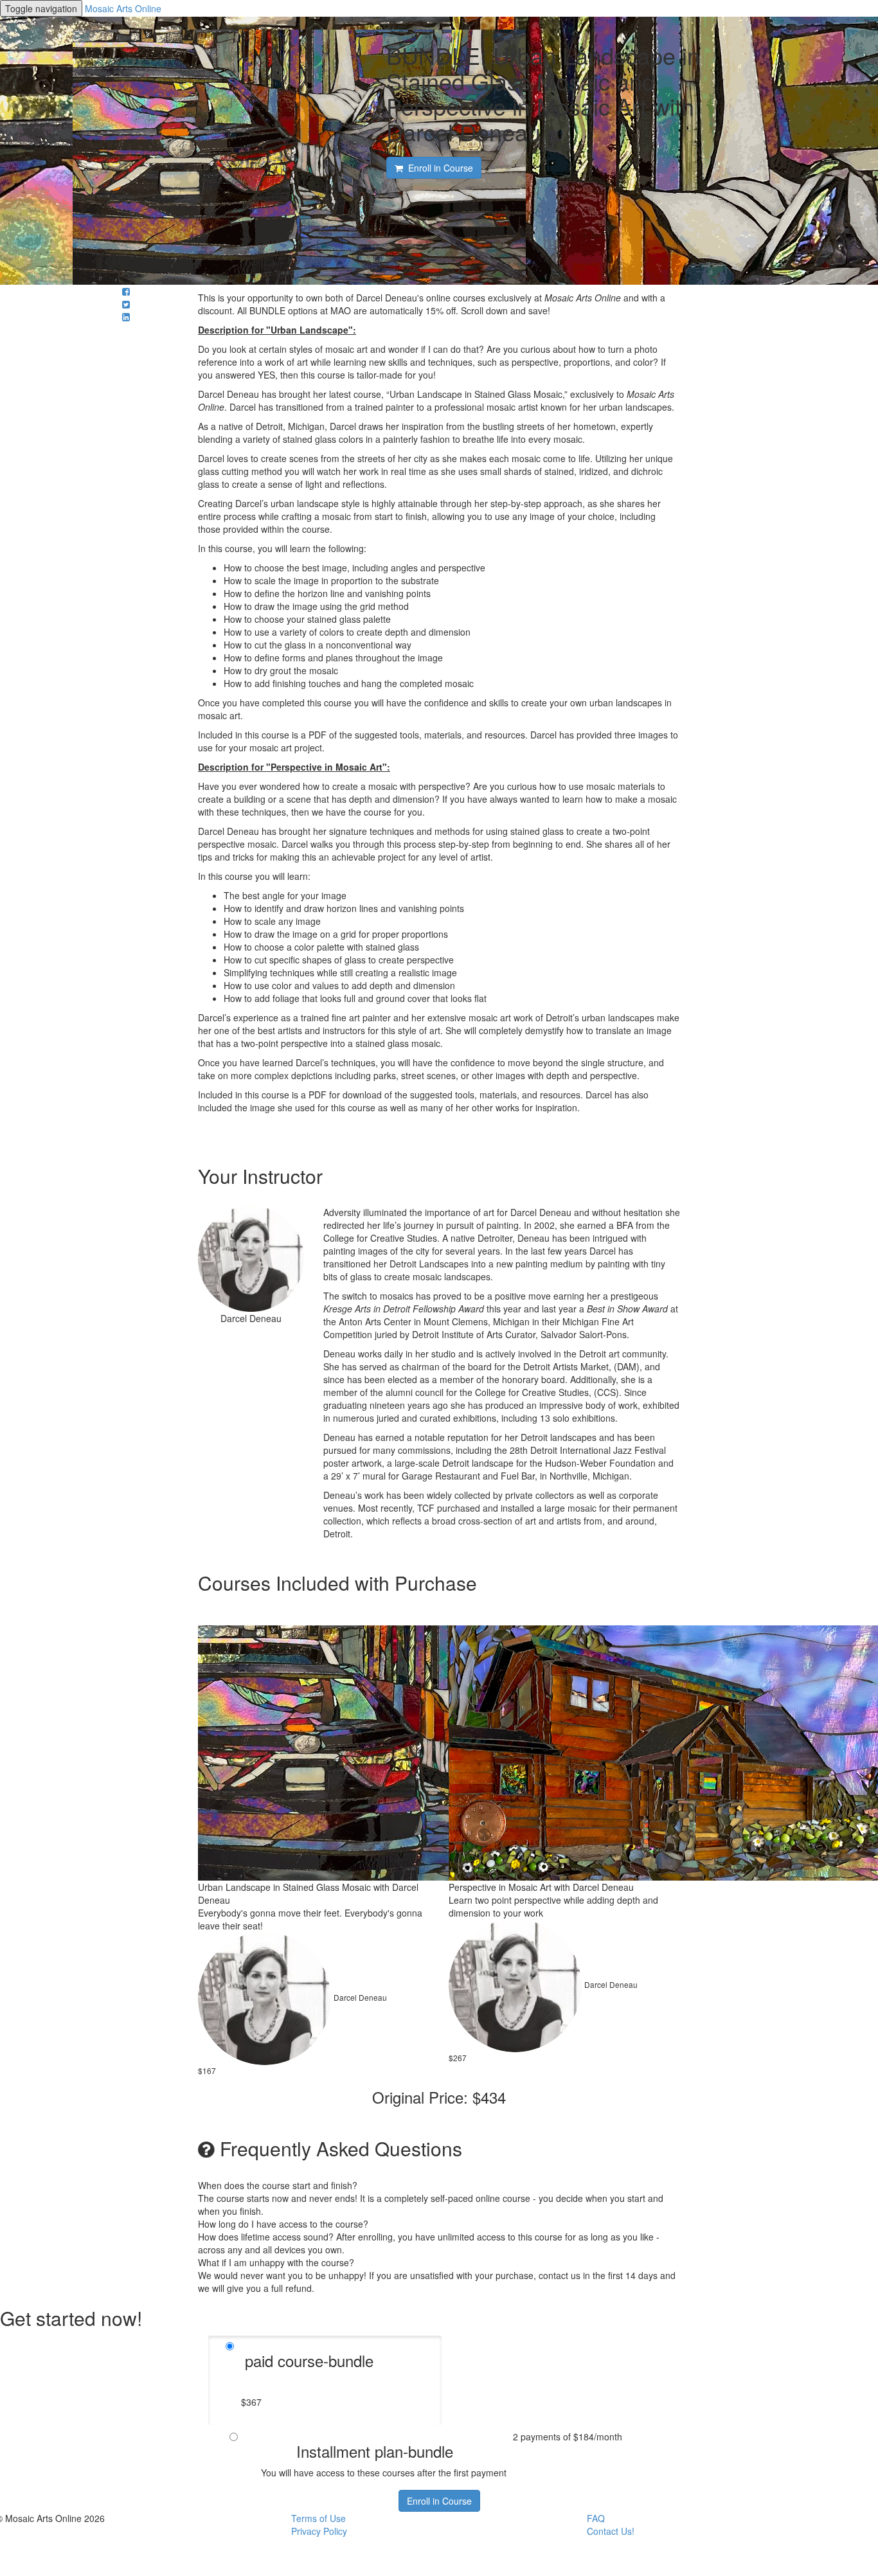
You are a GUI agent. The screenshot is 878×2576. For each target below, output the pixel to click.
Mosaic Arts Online (123, 8)
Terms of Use (318, 2518)
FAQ (596, 2518)
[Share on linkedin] (126, 317)
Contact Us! (611, 2531)
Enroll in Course (439, 2501)
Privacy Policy (319, 2531)
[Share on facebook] (126, 291)
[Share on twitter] (126, 304)
